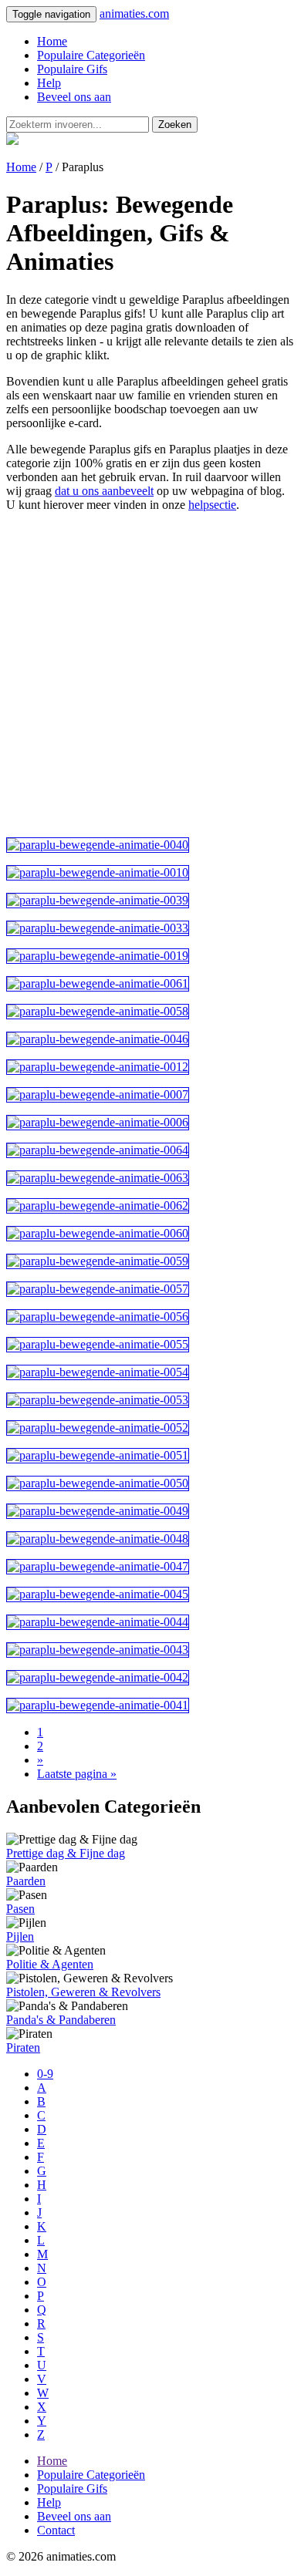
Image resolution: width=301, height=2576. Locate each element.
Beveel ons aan (74, 97)
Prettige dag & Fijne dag (66, 1853)
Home (52, 41)
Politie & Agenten (50, 1964)
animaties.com (134, 13)
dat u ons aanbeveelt (104, 491)
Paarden (26, 1881)
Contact (56, 2530)
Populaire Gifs (72, 69)
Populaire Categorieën (91, 55)
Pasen (20, 1909)
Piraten (23, 2047)
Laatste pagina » (77, 1774)
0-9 (45, 2074)
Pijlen (20, 1936)
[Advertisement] (150, 675)
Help (49, 83)
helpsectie (212, 505)
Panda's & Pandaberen (61, 2020)
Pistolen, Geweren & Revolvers (83, 1992)
